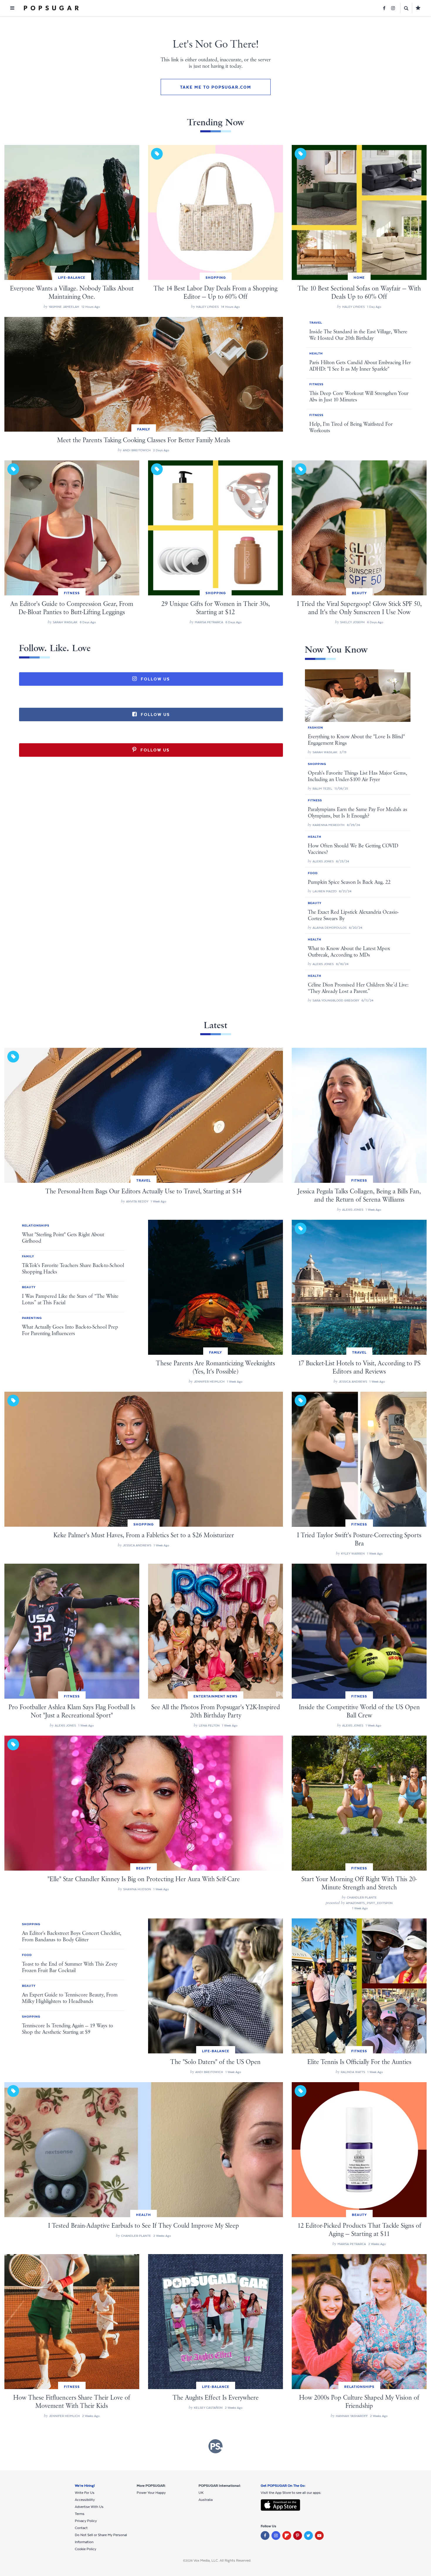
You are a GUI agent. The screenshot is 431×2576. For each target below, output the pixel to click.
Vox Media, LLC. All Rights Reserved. (222, 2560)
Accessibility (85, 2500)
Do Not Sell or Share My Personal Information (101, 2538)
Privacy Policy (86, 2521)
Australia (206, 2500)
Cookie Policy (85, 2549)
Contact (81, 2528)
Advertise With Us (89, 2507)
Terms (80, 2514)
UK (201, 2493)
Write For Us (85, 2493)
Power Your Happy (151, 2493)
